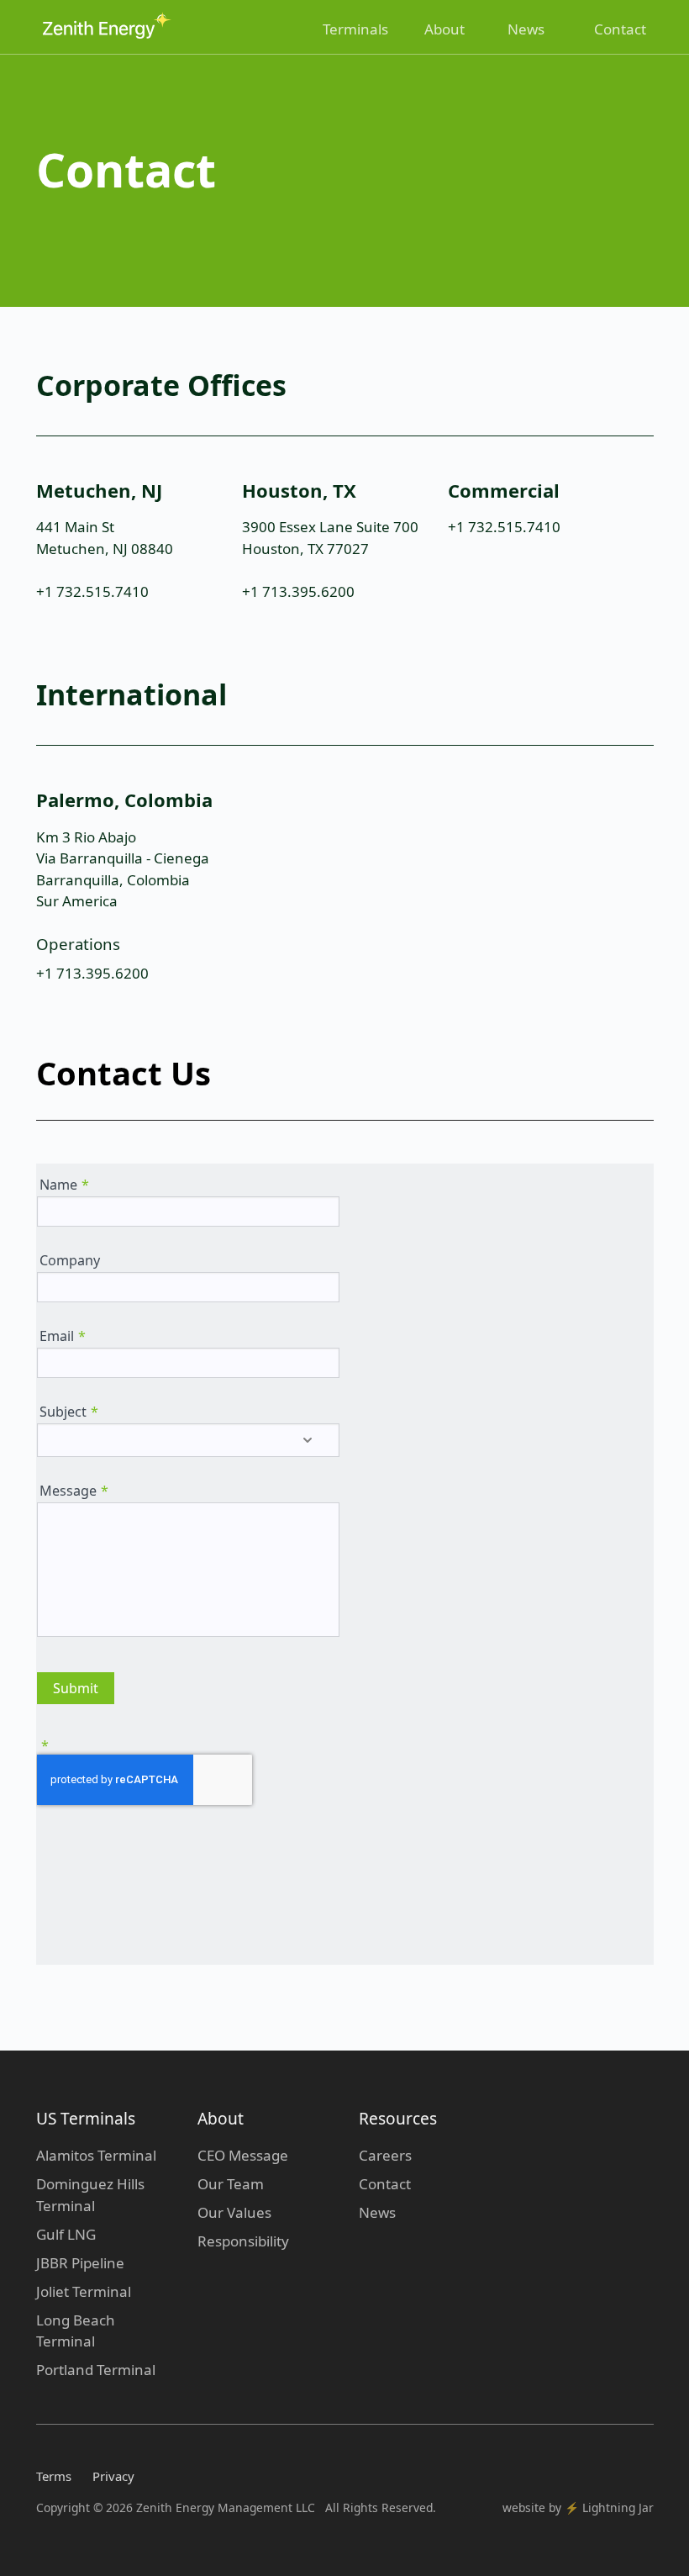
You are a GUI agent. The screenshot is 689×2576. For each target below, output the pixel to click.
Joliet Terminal (84, 2291)
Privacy (113, 2476)
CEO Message (243, 2155)
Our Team (231, 2184)
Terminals (355, 29)
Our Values (234, 2212)
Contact (620, 29)
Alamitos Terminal (96, 2155)
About (444, 29)
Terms (54, 2476)
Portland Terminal (96, 2370)
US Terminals (86, 2119)
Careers (385, 2155)
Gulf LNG (66, 2234)
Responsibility (243, 2241)
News (526, 29)
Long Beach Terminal (76, 2331)
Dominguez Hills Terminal (90, 2195)
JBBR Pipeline (80, 2263)
